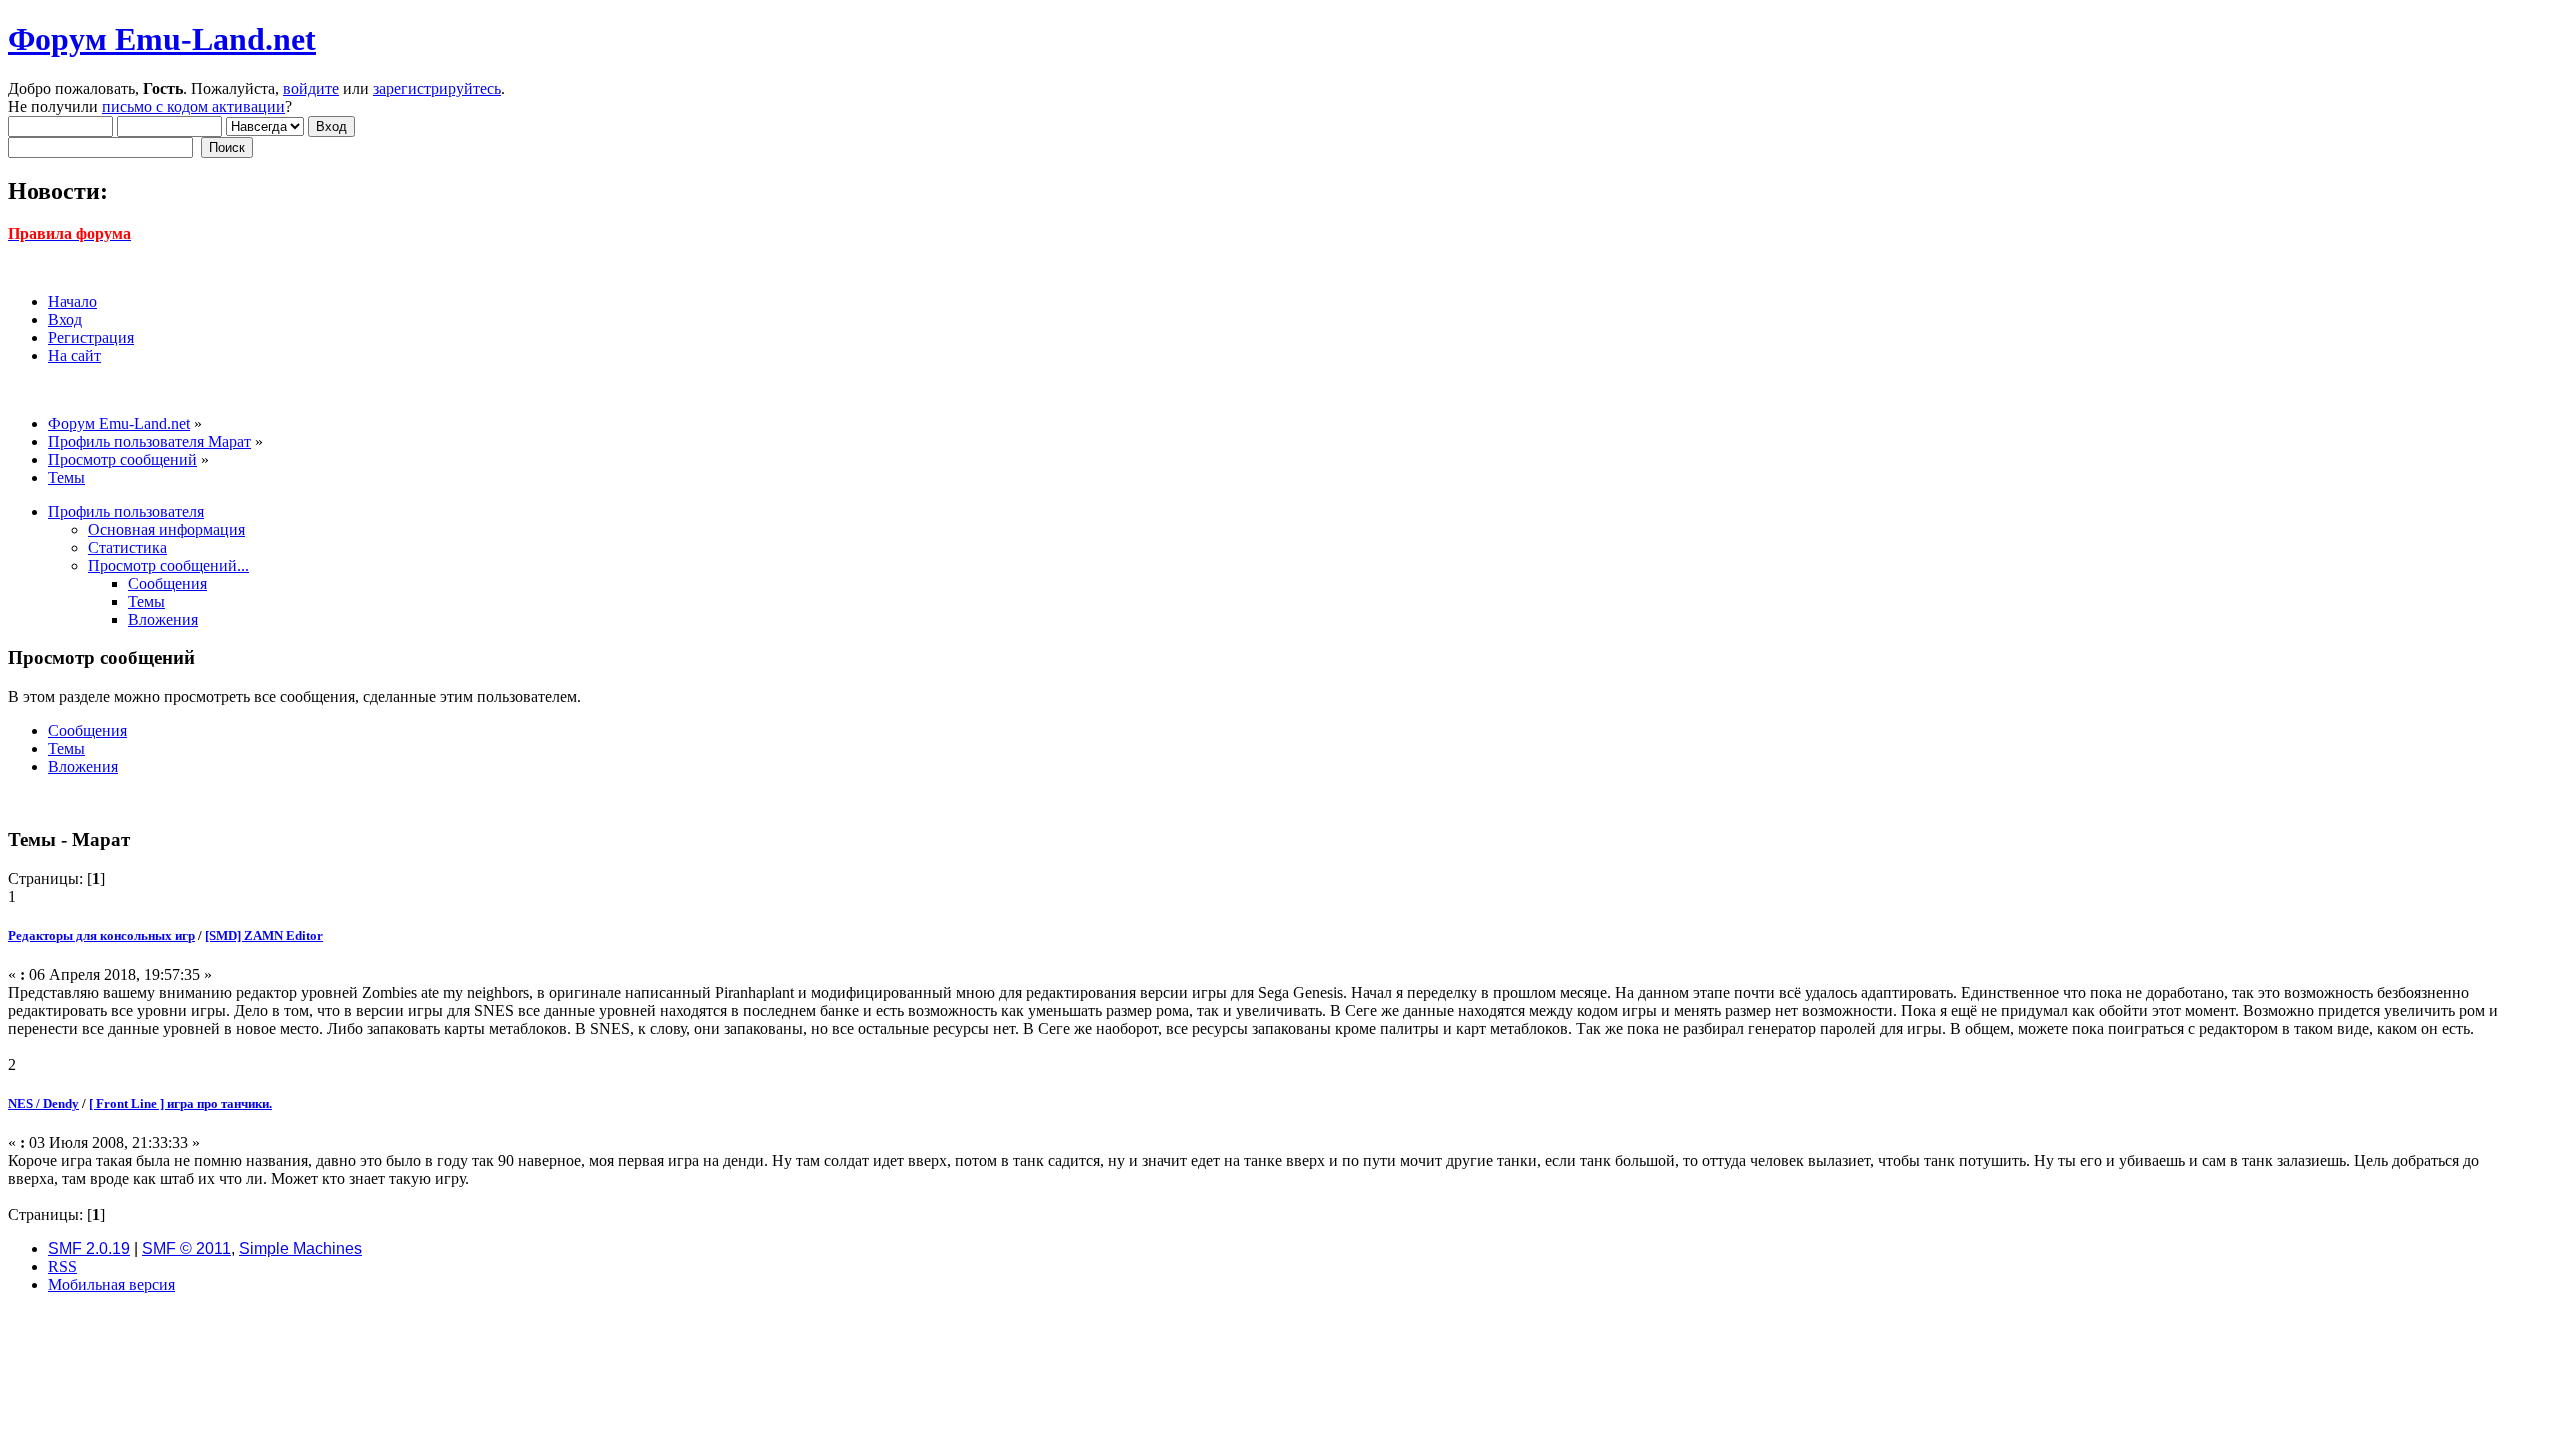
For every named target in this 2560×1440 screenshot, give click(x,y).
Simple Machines (300, 1248)
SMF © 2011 (186, 1248)
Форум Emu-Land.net (162, 39)
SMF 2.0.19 (89, 1248)
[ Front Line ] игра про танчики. (180, 1103)
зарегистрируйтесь (437, 88)
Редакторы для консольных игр (101, 935)
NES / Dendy (43, 1103)
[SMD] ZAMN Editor (264, 935)
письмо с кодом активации (193, 106)
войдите (311, 88)
